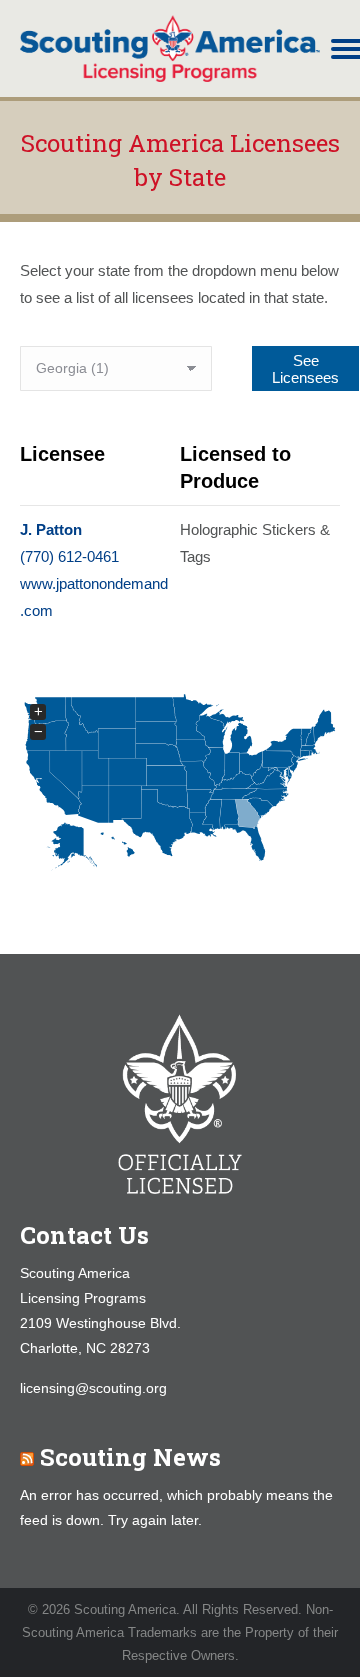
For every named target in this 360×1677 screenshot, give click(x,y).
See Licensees (305, 369)
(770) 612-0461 (69, 556)
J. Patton (51, 529)
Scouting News (130, 1457)
